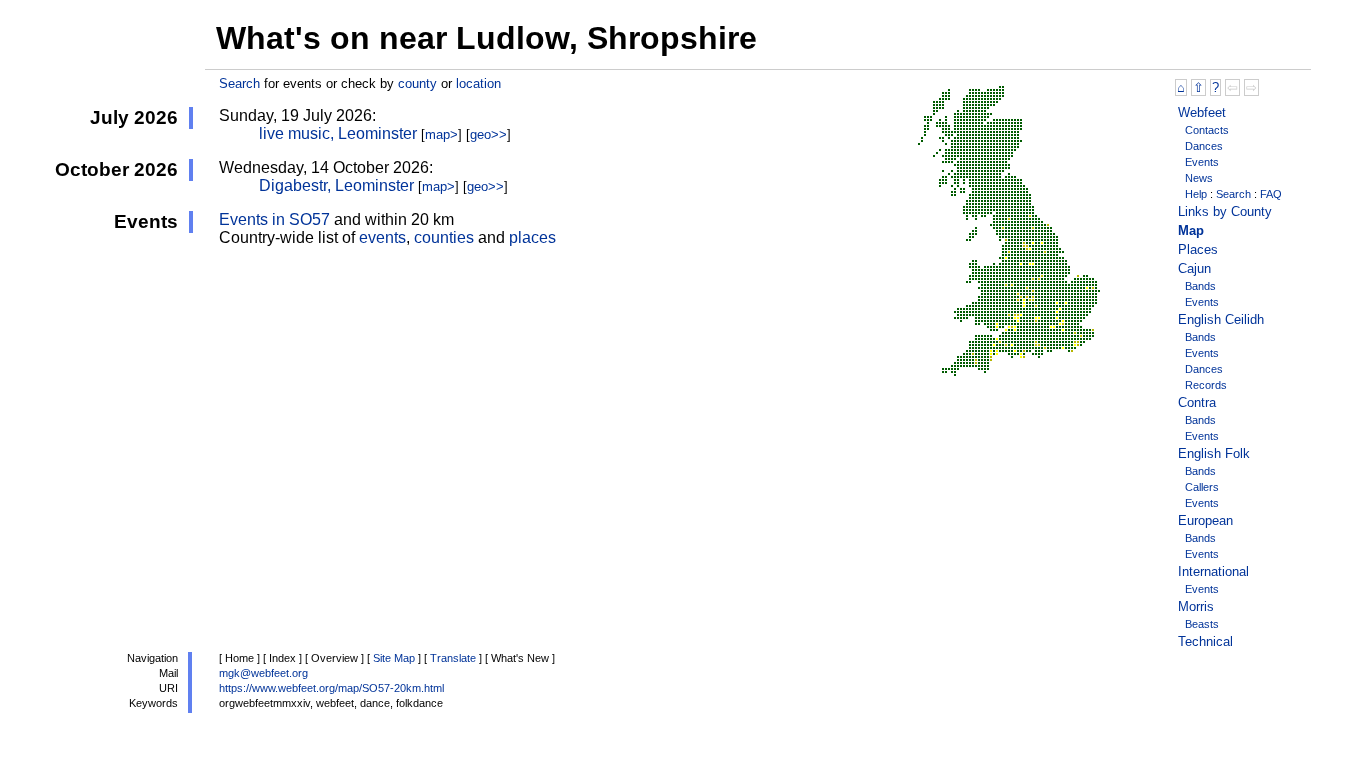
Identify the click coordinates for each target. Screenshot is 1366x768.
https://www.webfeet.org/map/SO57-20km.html (331, 688)
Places (1198, 249)
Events (1202, 162)
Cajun (1194, 268)
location (478, 83)
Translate (453, 658)
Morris (1196, 606)
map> (441, 134)
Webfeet (1202, 112)
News (1199, 178)
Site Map (394, 658)
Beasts (1202, 624)
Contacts (1207, 130)
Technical (1205, 641)
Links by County (1225, 211)
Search (239, 83)
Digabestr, (336, 185)
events (382, 237)
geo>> (488, 134)
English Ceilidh (1221, 319)
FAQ (1271, 194)
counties (444, 237)
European (1205, 520)
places (532, 237)
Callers (1202, 487)
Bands (1200, 286)
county (417, 83)
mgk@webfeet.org (263, 673)
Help (1196, 194)
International (1213, 571)
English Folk (1214, 453)
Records (1206, 385)
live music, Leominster (338, 133)
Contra (1197, 402)
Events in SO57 (274, 219)
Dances (1204, 146)
